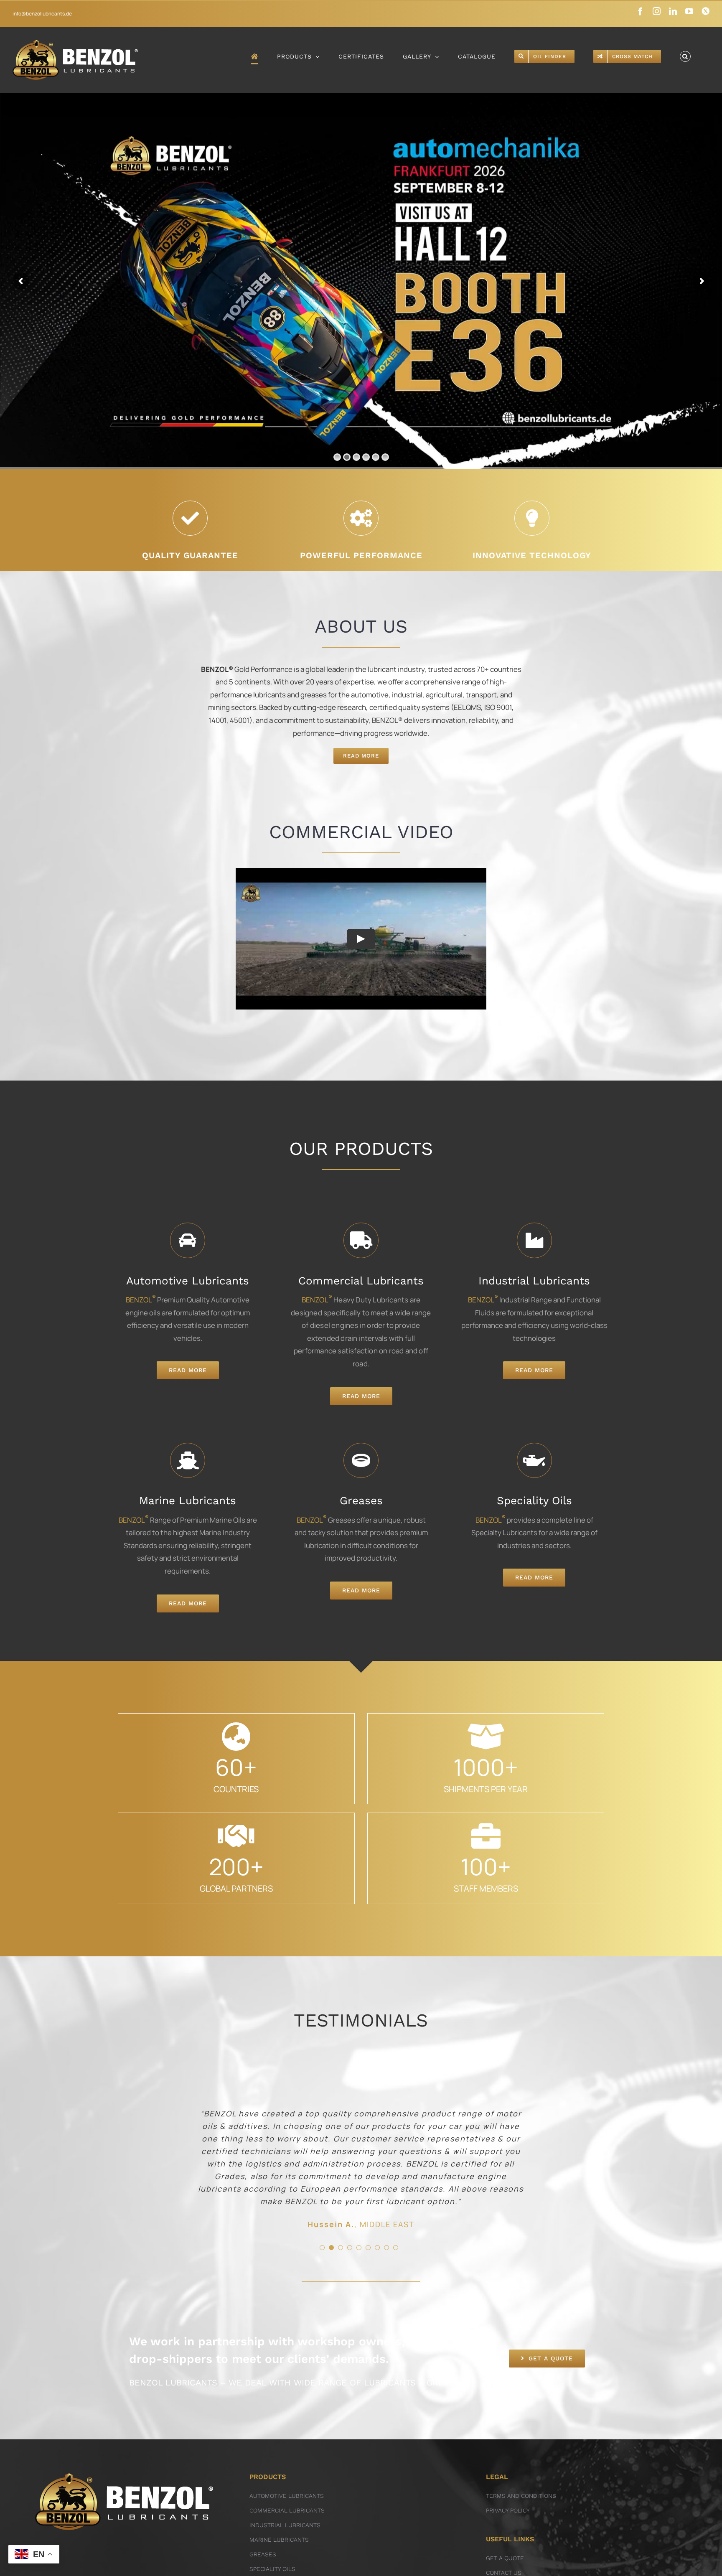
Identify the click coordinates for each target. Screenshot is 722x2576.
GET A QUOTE (505, 2558)
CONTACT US (504, 2573)
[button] (685, 56)
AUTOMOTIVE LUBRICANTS (287, 2496)
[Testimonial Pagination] (322, 2248)
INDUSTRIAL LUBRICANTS (285, 2525)
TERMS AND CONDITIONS (521, 2496)
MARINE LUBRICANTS (279, 2540)
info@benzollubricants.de (42, 14)
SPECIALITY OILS (272, 2569)
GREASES (263, 2554)
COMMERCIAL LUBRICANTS (287, 2510)
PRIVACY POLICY (508, 2510)
